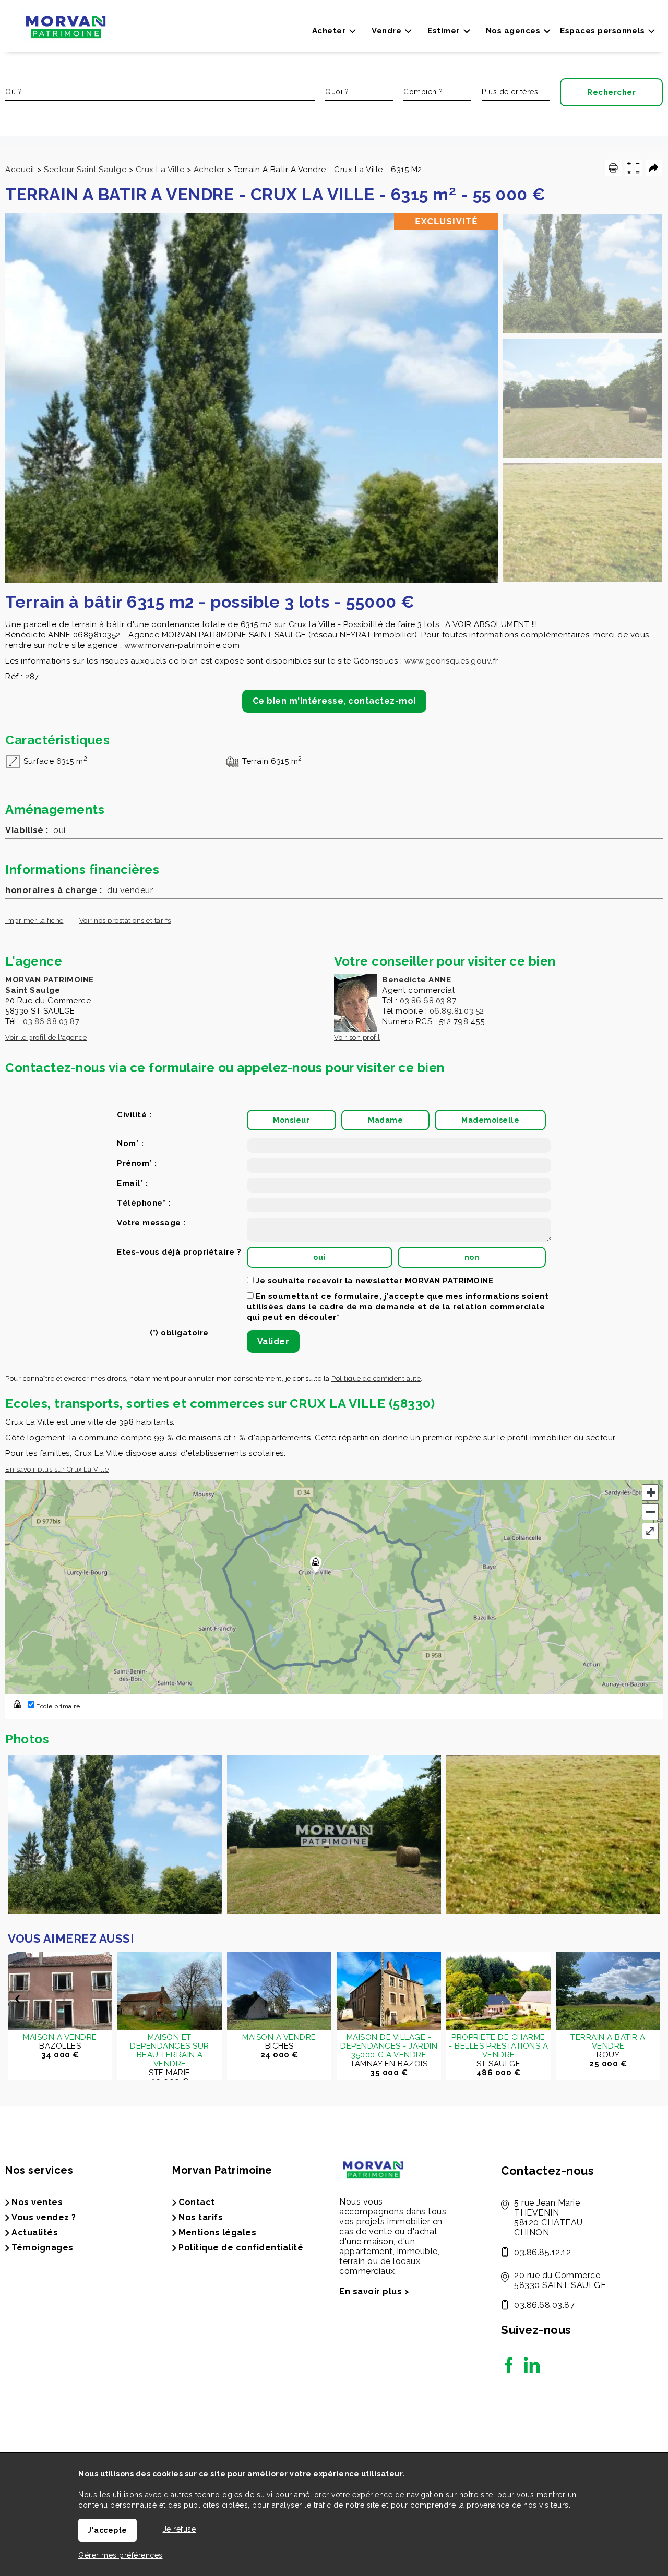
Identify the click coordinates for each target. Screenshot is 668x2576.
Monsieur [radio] (291, 1120)
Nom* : (130, 1143)
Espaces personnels (602, 31)
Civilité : (134, 1115)
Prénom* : (137, 1163)
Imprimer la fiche (34, 920)
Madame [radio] (385, 1120)
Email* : (132, 1183)
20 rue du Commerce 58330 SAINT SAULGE (560, 2280)
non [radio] (472, 1257)
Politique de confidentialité (376, 1379)
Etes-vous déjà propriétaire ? (179, 1252)
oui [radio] (319, 1257)
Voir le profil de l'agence (46, 1037)
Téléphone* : (144, 1203)
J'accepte (108, 2530)
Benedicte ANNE (416, 980)
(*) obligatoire (179, 1333)
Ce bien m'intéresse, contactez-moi (334, 701)
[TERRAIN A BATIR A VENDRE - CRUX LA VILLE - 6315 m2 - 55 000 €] (583, 274)
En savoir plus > (374, 2291)
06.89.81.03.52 (457, 1011)
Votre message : (151, 1223)
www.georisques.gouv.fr (451, 661)
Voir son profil (357, 1037)
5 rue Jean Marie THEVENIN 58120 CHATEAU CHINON (548, 2218)
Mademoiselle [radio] (490, 1120)
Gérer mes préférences (121, 2555)
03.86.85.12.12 (542, 2252)
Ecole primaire (57, 1706)
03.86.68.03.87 (51, 1021)
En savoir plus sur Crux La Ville (57, 1469)
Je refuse (180, 2529)
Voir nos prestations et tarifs (125, 920)
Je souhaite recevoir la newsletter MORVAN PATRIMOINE (374, 1281)
